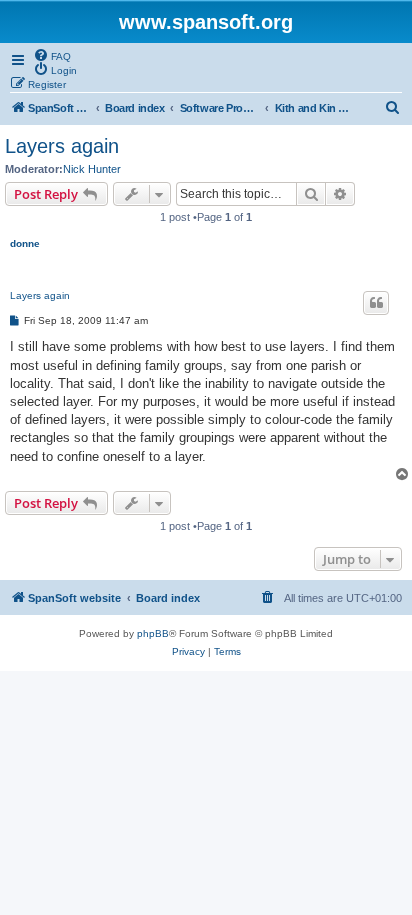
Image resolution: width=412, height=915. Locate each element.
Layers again (62, 146)
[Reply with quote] (376, 303)
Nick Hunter (92, 169)
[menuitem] (52, 55)
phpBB (153, 633)
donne (25, 243)
